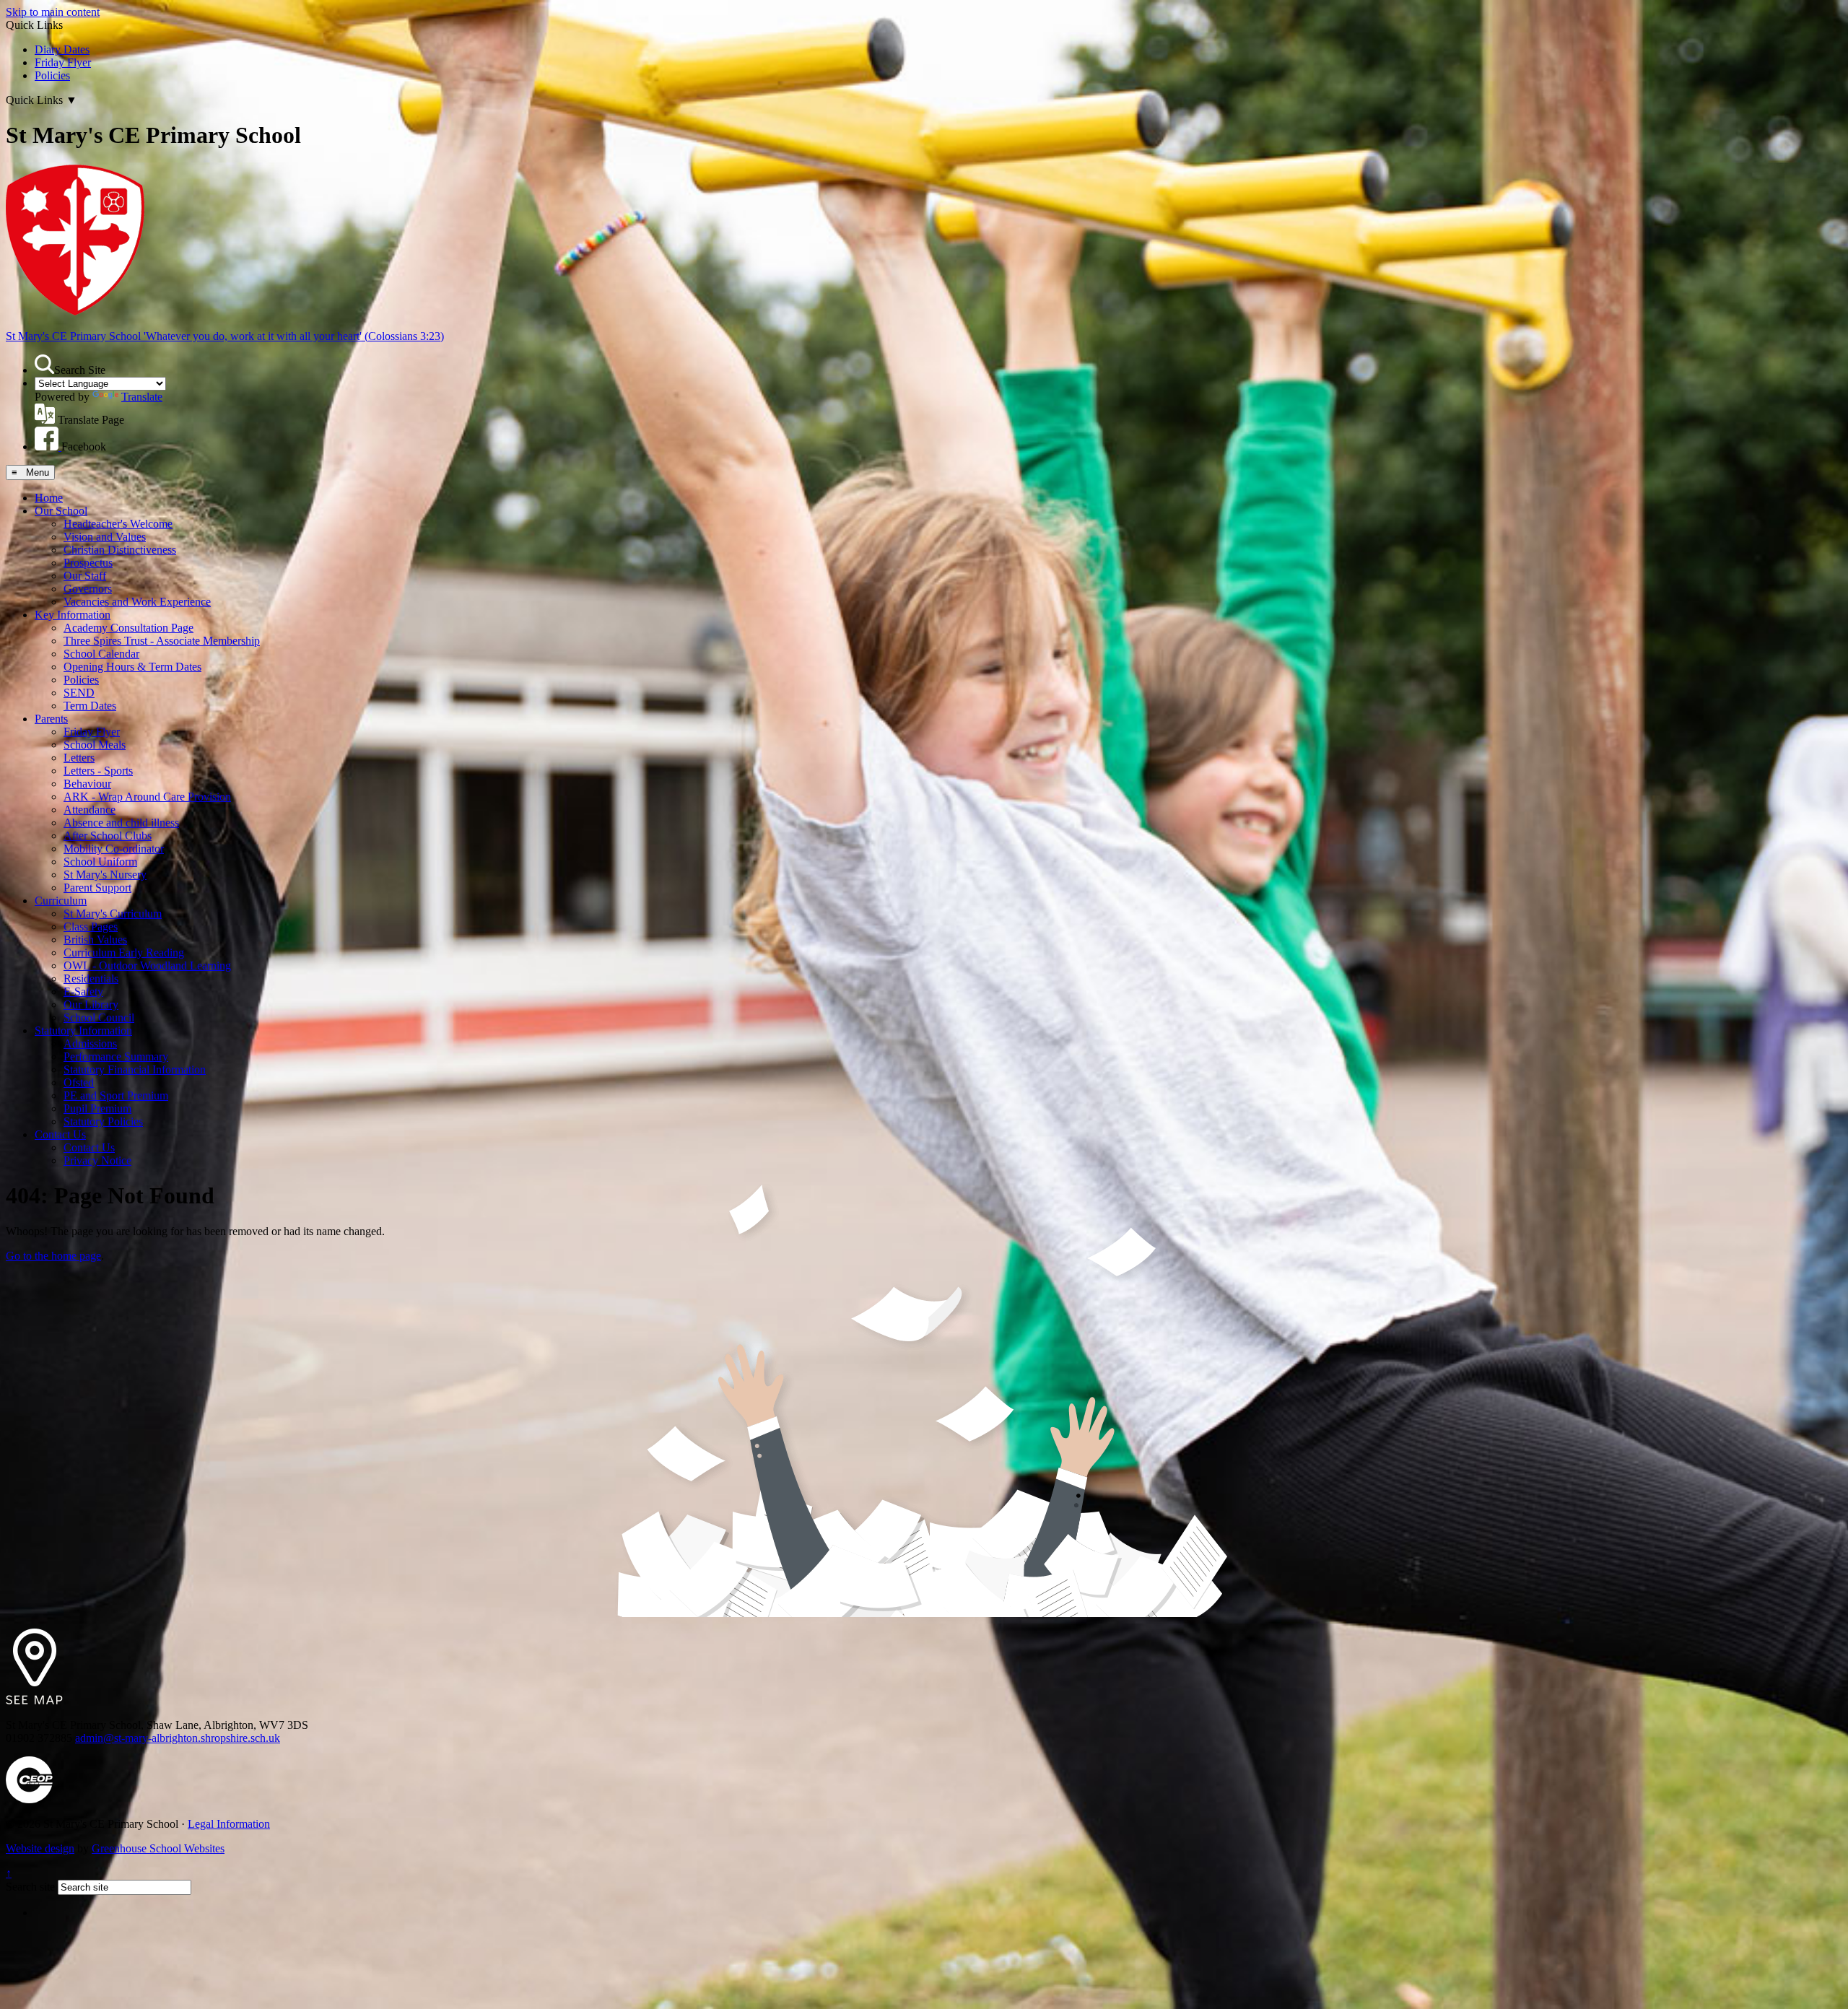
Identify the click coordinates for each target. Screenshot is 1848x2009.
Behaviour (87, 784)
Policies (52, 75)
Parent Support (97, 888)
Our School (61, 511)
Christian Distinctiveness (120, 550)
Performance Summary (116, 1056)
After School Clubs (108, 836)
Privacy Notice (97, 1160)
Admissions (90, 1043)
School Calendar (101, 654)
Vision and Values (105, 537)
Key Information (73, 615)
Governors (88, 589)
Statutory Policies (103, 1121)
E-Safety (83, 992)
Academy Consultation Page (128, 628)
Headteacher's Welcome (118, 524)
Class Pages (91, 927)
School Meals (95, 745)
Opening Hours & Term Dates (132, 667)
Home (49, 498)
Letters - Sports (98, 771)
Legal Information (229, 1824)
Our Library (91, 1004)
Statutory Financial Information (135, 1069)
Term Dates (90, 706)
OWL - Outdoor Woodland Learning (147, 966)
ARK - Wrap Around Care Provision (147, 797)
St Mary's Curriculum (113, 914)
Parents (51, 719)
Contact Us (60, 1134)
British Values (95, 940)
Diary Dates (62, 49)
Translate (142, 397)
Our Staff (85, 576)
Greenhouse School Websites (158, 1848)
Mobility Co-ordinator (114, 849)
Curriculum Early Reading (124, 953)
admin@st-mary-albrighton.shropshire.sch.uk (178, 1738)
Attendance (90, 810)
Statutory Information (83, 1030)
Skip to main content (53, 12)
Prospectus (88, 563)
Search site (30, 1887)
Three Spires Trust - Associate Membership (162, 641)
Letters (79, 758)
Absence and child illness (121, 823)
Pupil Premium (97, 1108)
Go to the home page (53, 1256)
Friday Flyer (63, 62)
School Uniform (100, 862)
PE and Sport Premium (116, 1095)
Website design (40, 1848)
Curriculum (61, 901)
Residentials (91, 979)
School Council (99, 1017)
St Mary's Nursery (105, 875)
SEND (79, 693)
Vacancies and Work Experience (137, 602)
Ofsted (79, 1082)
